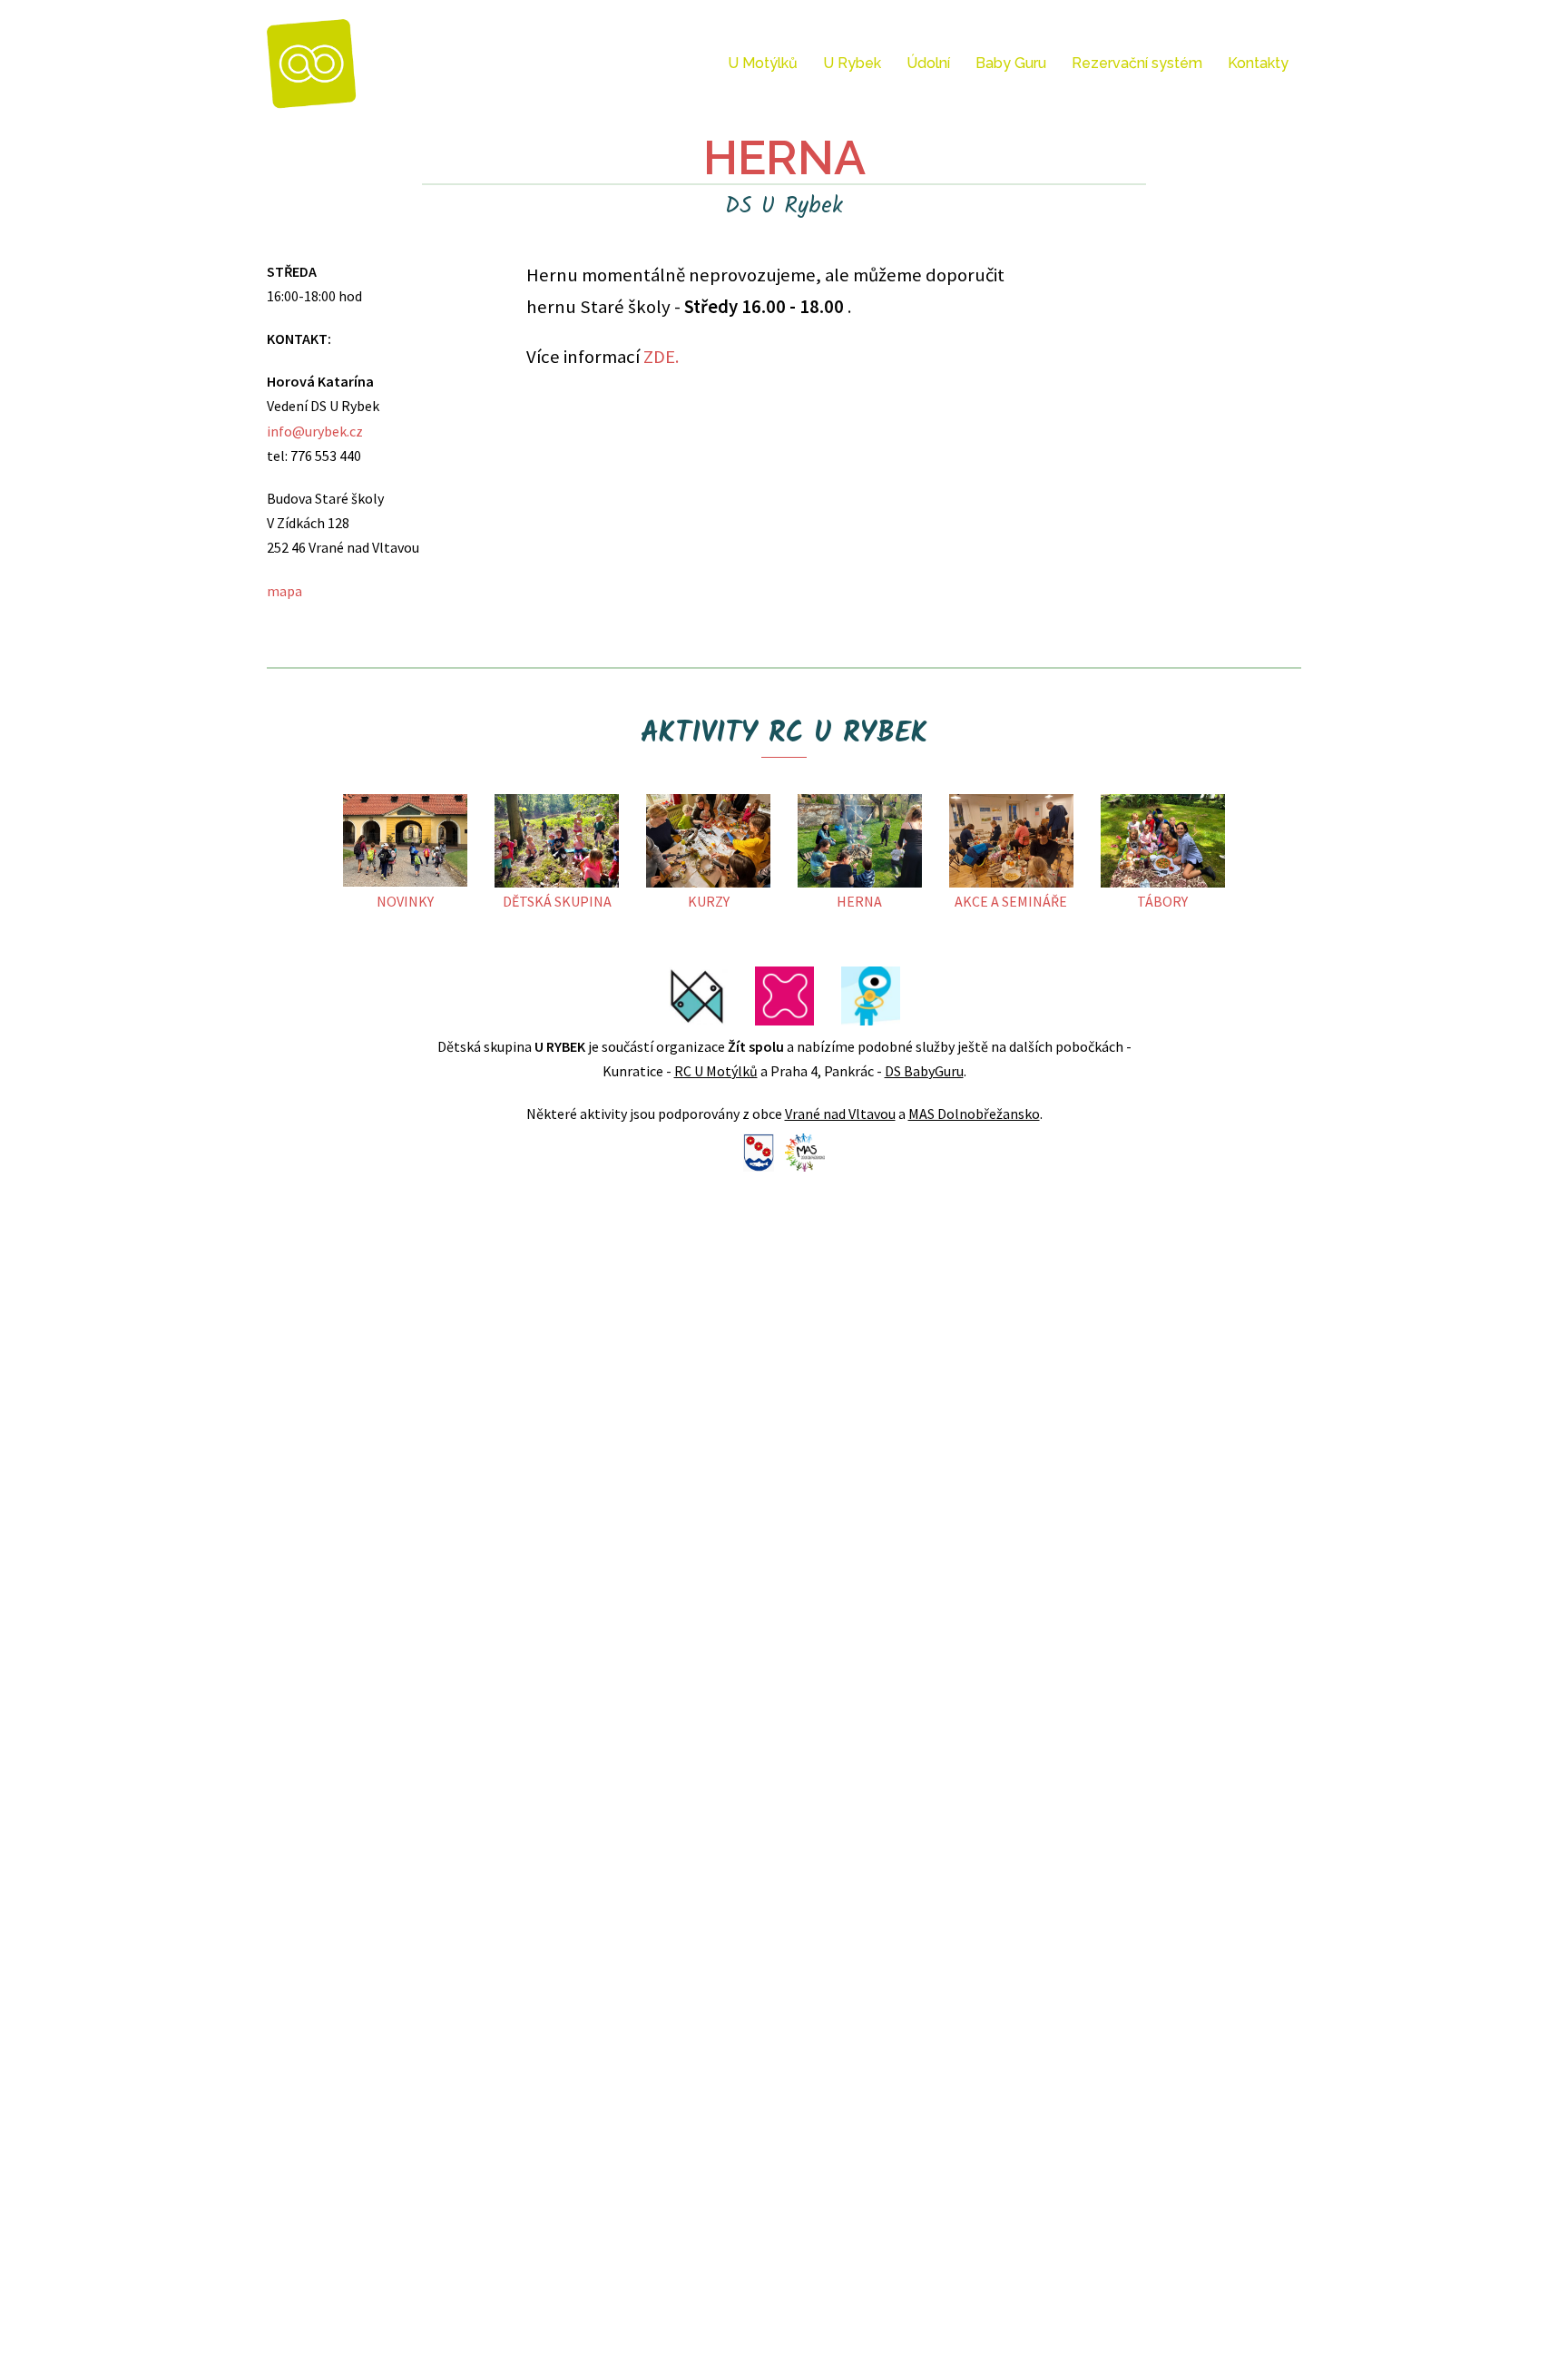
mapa (284, 591)
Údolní (928, 63)
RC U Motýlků (716, 1071)
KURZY (709, 901)
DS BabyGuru (924, 1071)
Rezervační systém (1137, 63)
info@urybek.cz (315, 431)
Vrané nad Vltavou (840, 1114)
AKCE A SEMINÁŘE (1011, 901)
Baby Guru (1011, 63)
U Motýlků (763, 63)
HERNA (859, 901)
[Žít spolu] (312, 62)
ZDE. (661, 357)
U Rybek (852, 63)
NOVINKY (405, 901)
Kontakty (1258, 63)
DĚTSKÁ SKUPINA (557, 901)
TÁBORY (1162, 901)
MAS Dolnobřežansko (974, 1114)
